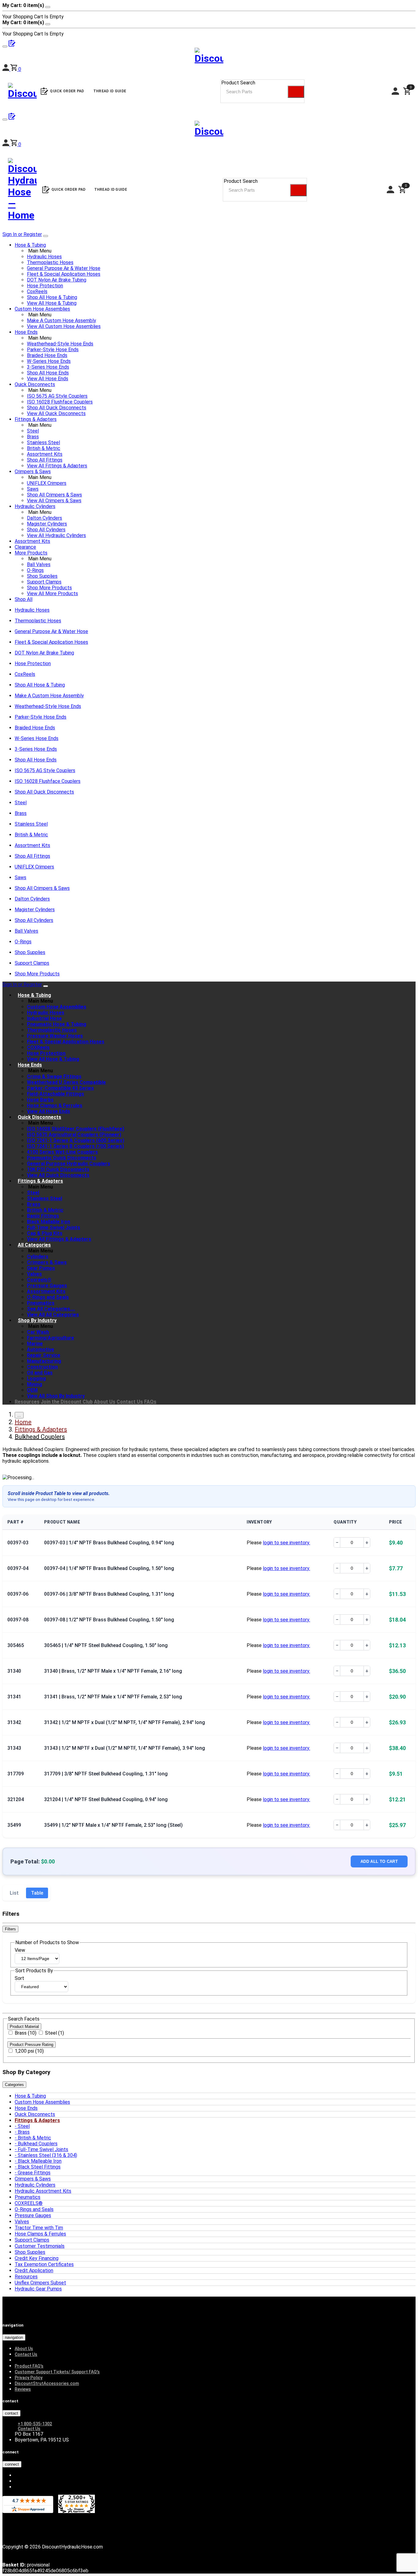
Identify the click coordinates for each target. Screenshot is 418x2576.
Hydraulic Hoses (44, 257)
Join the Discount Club (67, 1402)
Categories (14, 2085)
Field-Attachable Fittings (56, 1094)
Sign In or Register (22, 234)
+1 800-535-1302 (35, 2424)
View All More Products (52, 593)
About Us (105, 1402)
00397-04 (18, 1568)
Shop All (24, 599)
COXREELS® (29, 2203)
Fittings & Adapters (36, 419)
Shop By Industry (37, 1320)
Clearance (25, 547)
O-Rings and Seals (48, 1297)
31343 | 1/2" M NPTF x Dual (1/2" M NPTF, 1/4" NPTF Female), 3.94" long (125, 1748)
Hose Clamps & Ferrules (55, 1106)
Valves (34, 1274)
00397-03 (18, 1543)
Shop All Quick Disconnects (57, 408)
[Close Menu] (46, 986)
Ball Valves (39, 564)
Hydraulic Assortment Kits (43, 2191)
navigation (14, 2337)
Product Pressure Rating (32, 2045)
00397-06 (18, 1594)
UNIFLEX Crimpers (47, 483)
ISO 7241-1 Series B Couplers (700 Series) (75, 1146)
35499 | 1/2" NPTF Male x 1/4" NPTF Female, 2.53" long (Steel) (113, 1825)
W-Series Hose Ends (49, 361)
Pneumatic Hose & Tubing (57, 1024)
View (20, 1950)
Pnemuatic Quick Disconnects (62, 1158)
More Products (31, 553)
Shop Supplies (42, 576)
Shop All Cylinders (46, 530)
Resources (27, 1402)
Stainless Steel (43, 442)
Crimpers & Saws (33, 472)
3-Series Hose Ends (48, 367)
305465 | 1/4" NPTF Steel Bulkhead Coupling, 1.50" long (106, 1645)
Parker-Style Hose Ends (53, 350)
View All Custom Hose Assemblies (64, 326)
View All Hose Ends (48, 379)
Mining (35, 1384)
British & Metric (44, 448)
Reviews (23, 2389)
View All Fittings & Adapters (57, 466)
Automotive (41, 1349)
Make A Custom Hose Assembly (62, 321)
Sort (19, 1978)
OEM (32, 1390)
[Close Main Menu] (46, 236)
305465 (16, 1645)
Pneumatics (41, 1303)
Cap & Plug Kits (45, 1233)
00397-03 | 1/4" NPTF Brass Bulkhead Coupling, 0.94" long (109, 1543)
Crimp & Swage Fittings (54, 1076)
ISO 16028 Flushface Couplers (60, 402)
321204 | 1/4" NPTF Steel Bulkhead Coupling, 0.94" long (106, 1799)
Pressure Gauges (47, 1286)
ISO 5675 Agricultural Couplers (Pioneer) (74, 1135)
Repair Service (44, 1355)
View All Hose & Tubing (52, 303)
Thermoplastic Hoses (50, 262)
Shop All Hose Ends (48, 373)
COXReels (38, 1047)
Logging (36, 1378)
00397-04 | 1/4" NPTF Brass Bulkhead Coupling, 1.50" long (109, 1568)
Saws (33, 489)
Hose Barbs (40, 1100)
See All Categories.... (51, 1309)
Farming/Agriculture (50, 1338)
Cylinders (38, 1257)
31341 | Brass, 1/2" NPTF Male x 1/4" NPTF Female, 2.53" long (113, 1697)
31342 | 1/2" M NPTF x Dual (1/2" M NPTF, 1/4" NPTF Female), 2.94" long (125, 1722)
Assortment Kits (45, 454)
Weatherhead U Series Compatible (66, 1082)
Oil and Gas (40, 1373)
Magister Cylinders (47, 524)
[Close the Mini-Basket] (48, 7)
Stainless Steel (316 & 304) (47, 2155)
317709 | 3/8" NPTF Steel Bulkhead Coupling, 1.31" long (106, 1774)
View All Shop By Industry (56, 1396)
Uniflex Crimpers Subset (40, 2283)
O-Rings (35, 570)
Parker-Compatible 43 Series (60, 1088)
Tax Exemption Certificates (44, 2264)
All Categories (34, 1245)
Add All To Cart (379, 1861)
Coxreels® (39, 1280)
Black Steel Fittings (39, 2167)
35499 (14, 1825)
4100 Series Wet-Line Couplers (62, 1152)
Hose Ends (26, 332)
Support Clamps (44, 582)
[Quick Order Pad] (12, 118)
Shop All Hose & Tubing (52, 297)
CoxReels (37, 291)
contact (11, 2413)
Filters (10, 1929)
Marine (35, 1344)
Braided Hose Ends (47, 355)
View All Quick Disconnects (56, 413)
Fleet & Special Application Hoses (64, 274)
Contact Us (130, 1402)
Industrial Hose (44, 1018)
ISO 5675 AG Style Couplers (57, 396)
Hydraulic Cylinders (35, 506)
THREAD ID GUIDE (111, 190)
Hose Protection (45, 286)
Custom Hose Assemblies (42, 309)
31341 (14, 1697)
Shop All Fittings (45, 460)
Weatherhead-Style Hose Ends (60, 344)
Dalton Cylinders (45, 518)
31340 (14, 1671)
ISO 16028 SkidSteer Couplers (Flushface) (76, 1129)
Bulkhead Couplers (38, 2144)
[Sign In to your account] (6, 144)
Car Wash (38, 1332)
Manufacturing (44, 1361)
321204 (16, 1799)
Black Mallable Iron (49, 1222)
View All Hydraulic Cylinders (56, 535)
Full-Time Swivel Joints (54, 1227)
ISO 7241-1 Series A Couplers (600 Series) (76, 1140)
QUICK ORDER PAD (69, 190)
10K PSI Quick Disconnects (58, 1169)
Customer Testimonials (40, 2246)
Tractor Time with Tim (39, 2228)
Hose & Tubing (30, 245)
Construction (42, 1367)
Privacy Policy (29, 2378)
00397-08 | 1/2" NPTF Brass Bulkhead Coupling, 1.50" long (109, 1620)
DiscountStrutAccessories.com (47, 2383)
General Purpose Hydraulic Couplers (69, 1164)
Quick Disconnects (35, 384)
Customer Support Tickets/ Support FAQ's (57, 2372)
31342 (14, 1722)
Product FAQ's (29, 2366)
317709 (16, 1774)
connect (12, 2464)
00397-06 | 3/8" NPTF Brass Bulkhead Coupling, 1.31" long (109, 1594)
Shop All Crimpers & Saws (54, 495)
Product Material (24, 2027)
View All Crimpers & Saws (54, 501)
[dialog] (209, 11)
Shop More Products (49, 588)
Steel (33, 431)
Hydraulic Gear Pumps (38, 2289)
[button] (16, 144)
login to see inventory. (286, 1543)
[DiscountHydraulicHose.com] (209, 130)
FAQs (150, 1402)
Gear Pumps (41, 1268)
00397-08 (18, 1620)
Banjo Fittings (43, 1216)
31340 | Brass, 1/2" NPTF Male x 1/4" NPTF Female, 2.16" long (113, 1671)
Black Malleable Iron (40, 2161)
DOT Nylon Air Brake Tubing (57, 280)
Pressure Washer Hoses (55, 1036)
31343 (14, 1748)
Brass (33, 437)
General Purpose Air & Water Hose (64, 268)
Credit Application (34, 2270)
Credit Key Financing (37, 2258)
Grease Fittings (34, 2173)
